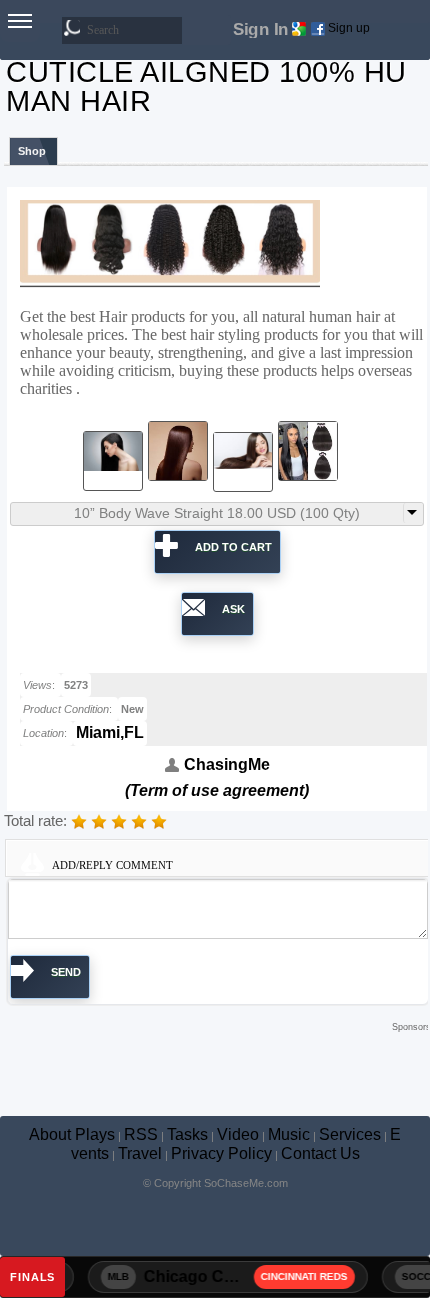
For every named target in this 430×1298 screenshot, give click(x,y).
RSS (141, 1134)
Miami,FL (110, 732)
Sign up (349, 28)
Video (238, 1134)
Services (350, 1134)
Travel (140, 1153)
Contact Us (320, 1153)
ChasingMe (225, 764)
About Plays (72, 1134)
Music (289, 1134)
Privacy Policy (221, 1153)
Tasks (187, 1134)
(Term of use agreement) (217, 790)
